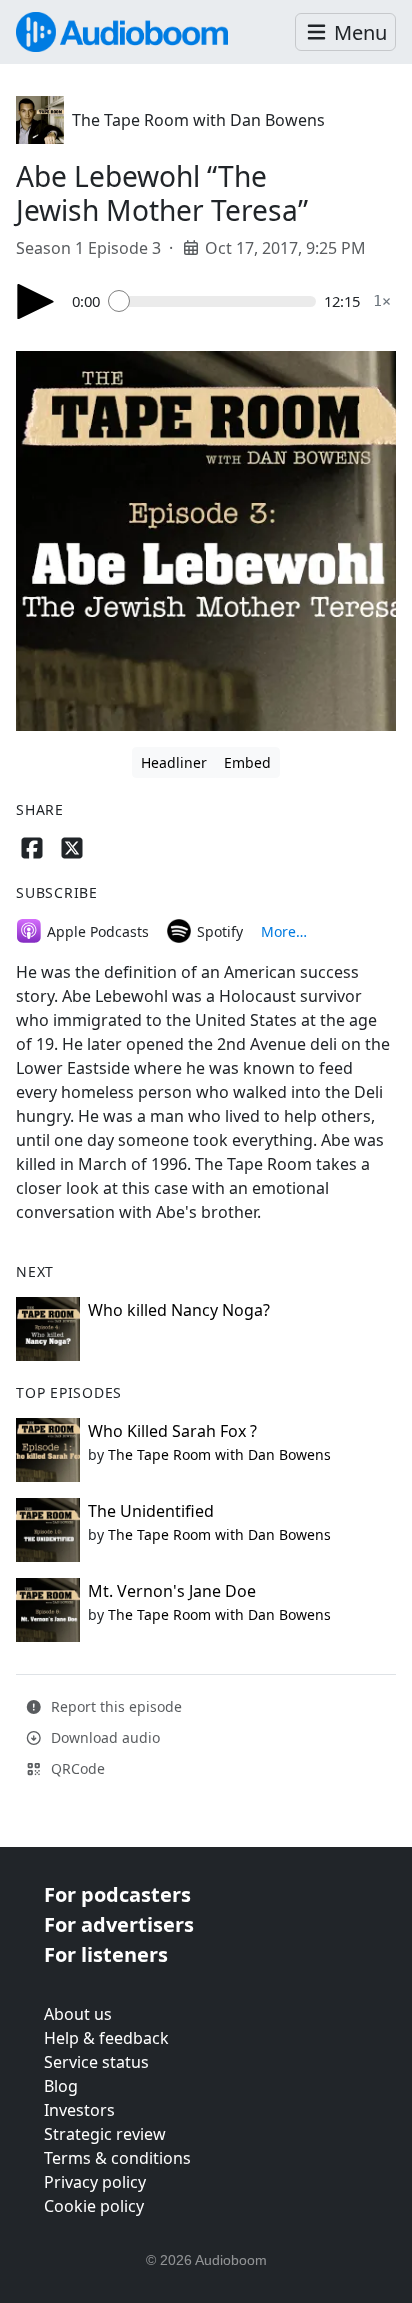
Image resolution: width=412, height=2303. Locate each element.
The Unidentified (151, 1511)
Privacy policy (95, 2182)
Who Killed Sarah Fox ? (172, 1431)
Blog (61, 2086)
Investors (79, 2110)
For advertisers (119, 1924)
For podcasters (117, 1894)
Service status (96, 2062)
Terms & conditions (117, 2158)
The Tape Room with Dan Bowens (198, 120)
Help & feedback (106, 2038)
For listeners (106, 1954)
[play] (36, 301)
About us (78, 2014)
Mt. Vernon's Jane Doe (172, 1591)
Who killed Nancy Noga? (179, 1310)
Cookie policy (94, 2206)
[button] (345, 32)
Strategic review (105, 2134)
